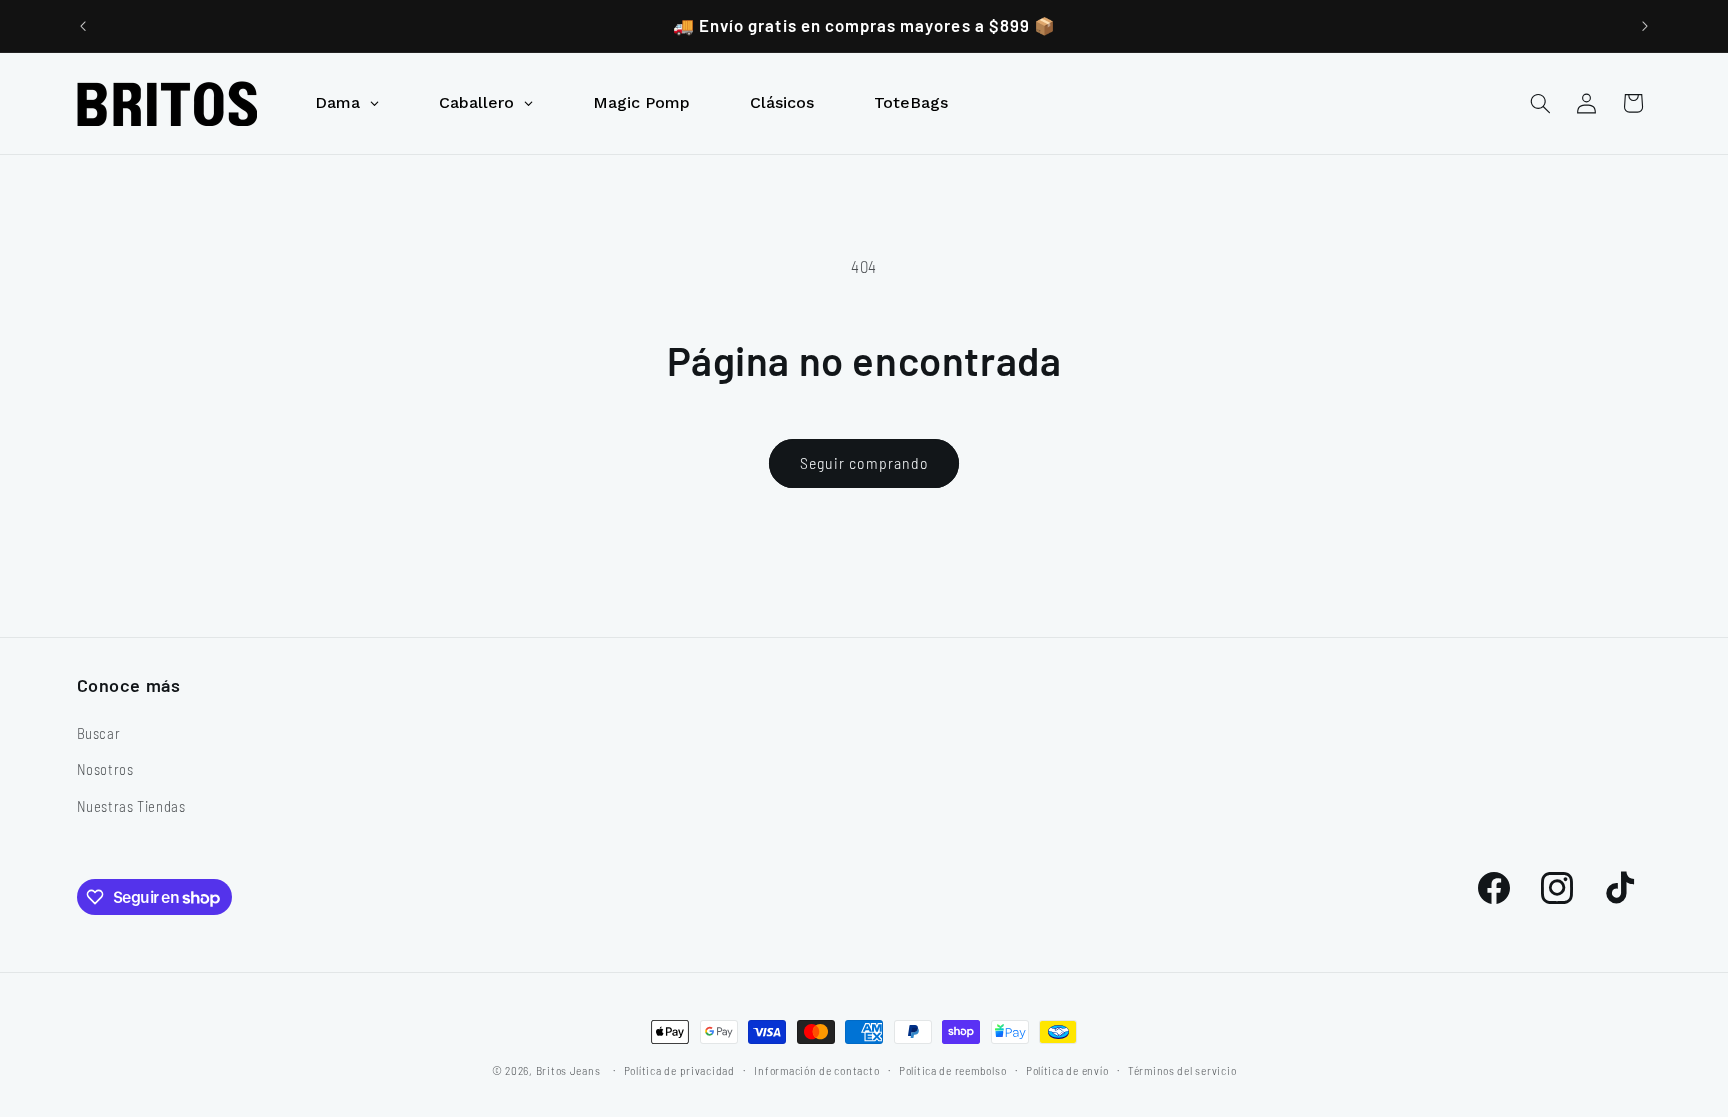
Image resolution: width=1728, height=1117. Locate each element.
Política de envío (1067, 1070)
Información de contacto (816, 1070)
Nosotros (105, 769)
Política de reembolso (952, 1070)
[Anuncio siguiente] (1645, 26)
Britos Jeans (568, 1070)
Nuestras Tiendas (131, 806)
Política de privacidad (679, 1070)
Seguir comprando (864, 462)
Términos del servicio (1182, 1070)
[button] (1540, 103)
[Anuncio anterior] (83, 26)
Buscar (99, 733)
